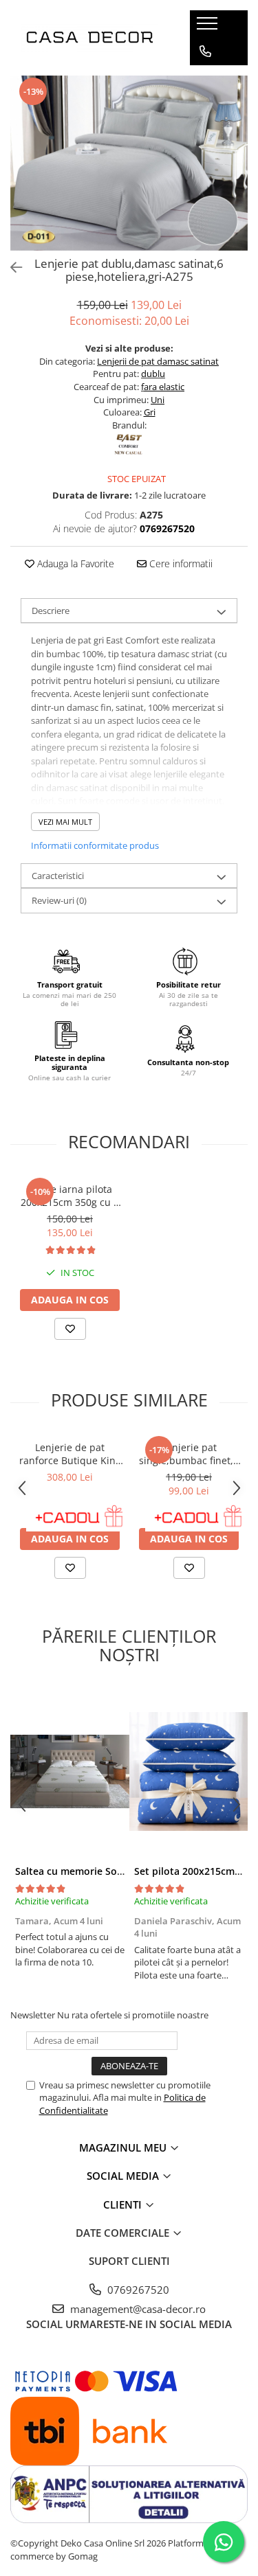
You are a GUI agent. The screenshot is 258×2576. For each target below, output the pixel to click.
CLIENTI (124, 2204)
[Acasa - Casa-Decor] (89, 38)
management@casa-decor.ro (137, 2309)
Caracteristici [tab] (58, 876)
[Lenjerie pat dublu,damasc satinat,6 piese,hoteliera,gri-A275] (129, 163)
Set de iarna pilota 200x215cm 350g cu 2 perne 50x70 (70, 1196)
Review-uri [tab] (59, 900)
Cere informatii (180, 563)
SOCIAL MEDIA (124, 2176)
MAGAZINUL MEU (124, 2147)
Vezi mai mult (65, 822)
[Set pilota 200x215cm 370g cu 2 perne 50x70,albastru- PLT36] (189, 1772)
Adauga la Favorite (74, 563)
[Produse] (209, 27)
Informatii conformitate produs (95, 845)
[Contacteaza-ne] (205, 52)
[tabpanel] (129, 163)
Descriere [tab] (51, 611)
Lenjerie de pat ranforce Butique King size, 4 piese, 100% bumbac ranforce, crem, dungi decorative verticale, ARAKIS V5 (70, 1454)
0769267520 (137, 2290)
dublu (153, 374)
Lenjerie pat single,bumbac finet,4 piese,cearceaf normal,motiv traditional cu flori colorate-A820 (189, 1454)
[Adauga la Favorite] (70, 1329)
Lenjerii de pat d (130, 361)
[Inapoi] (10, 267)
